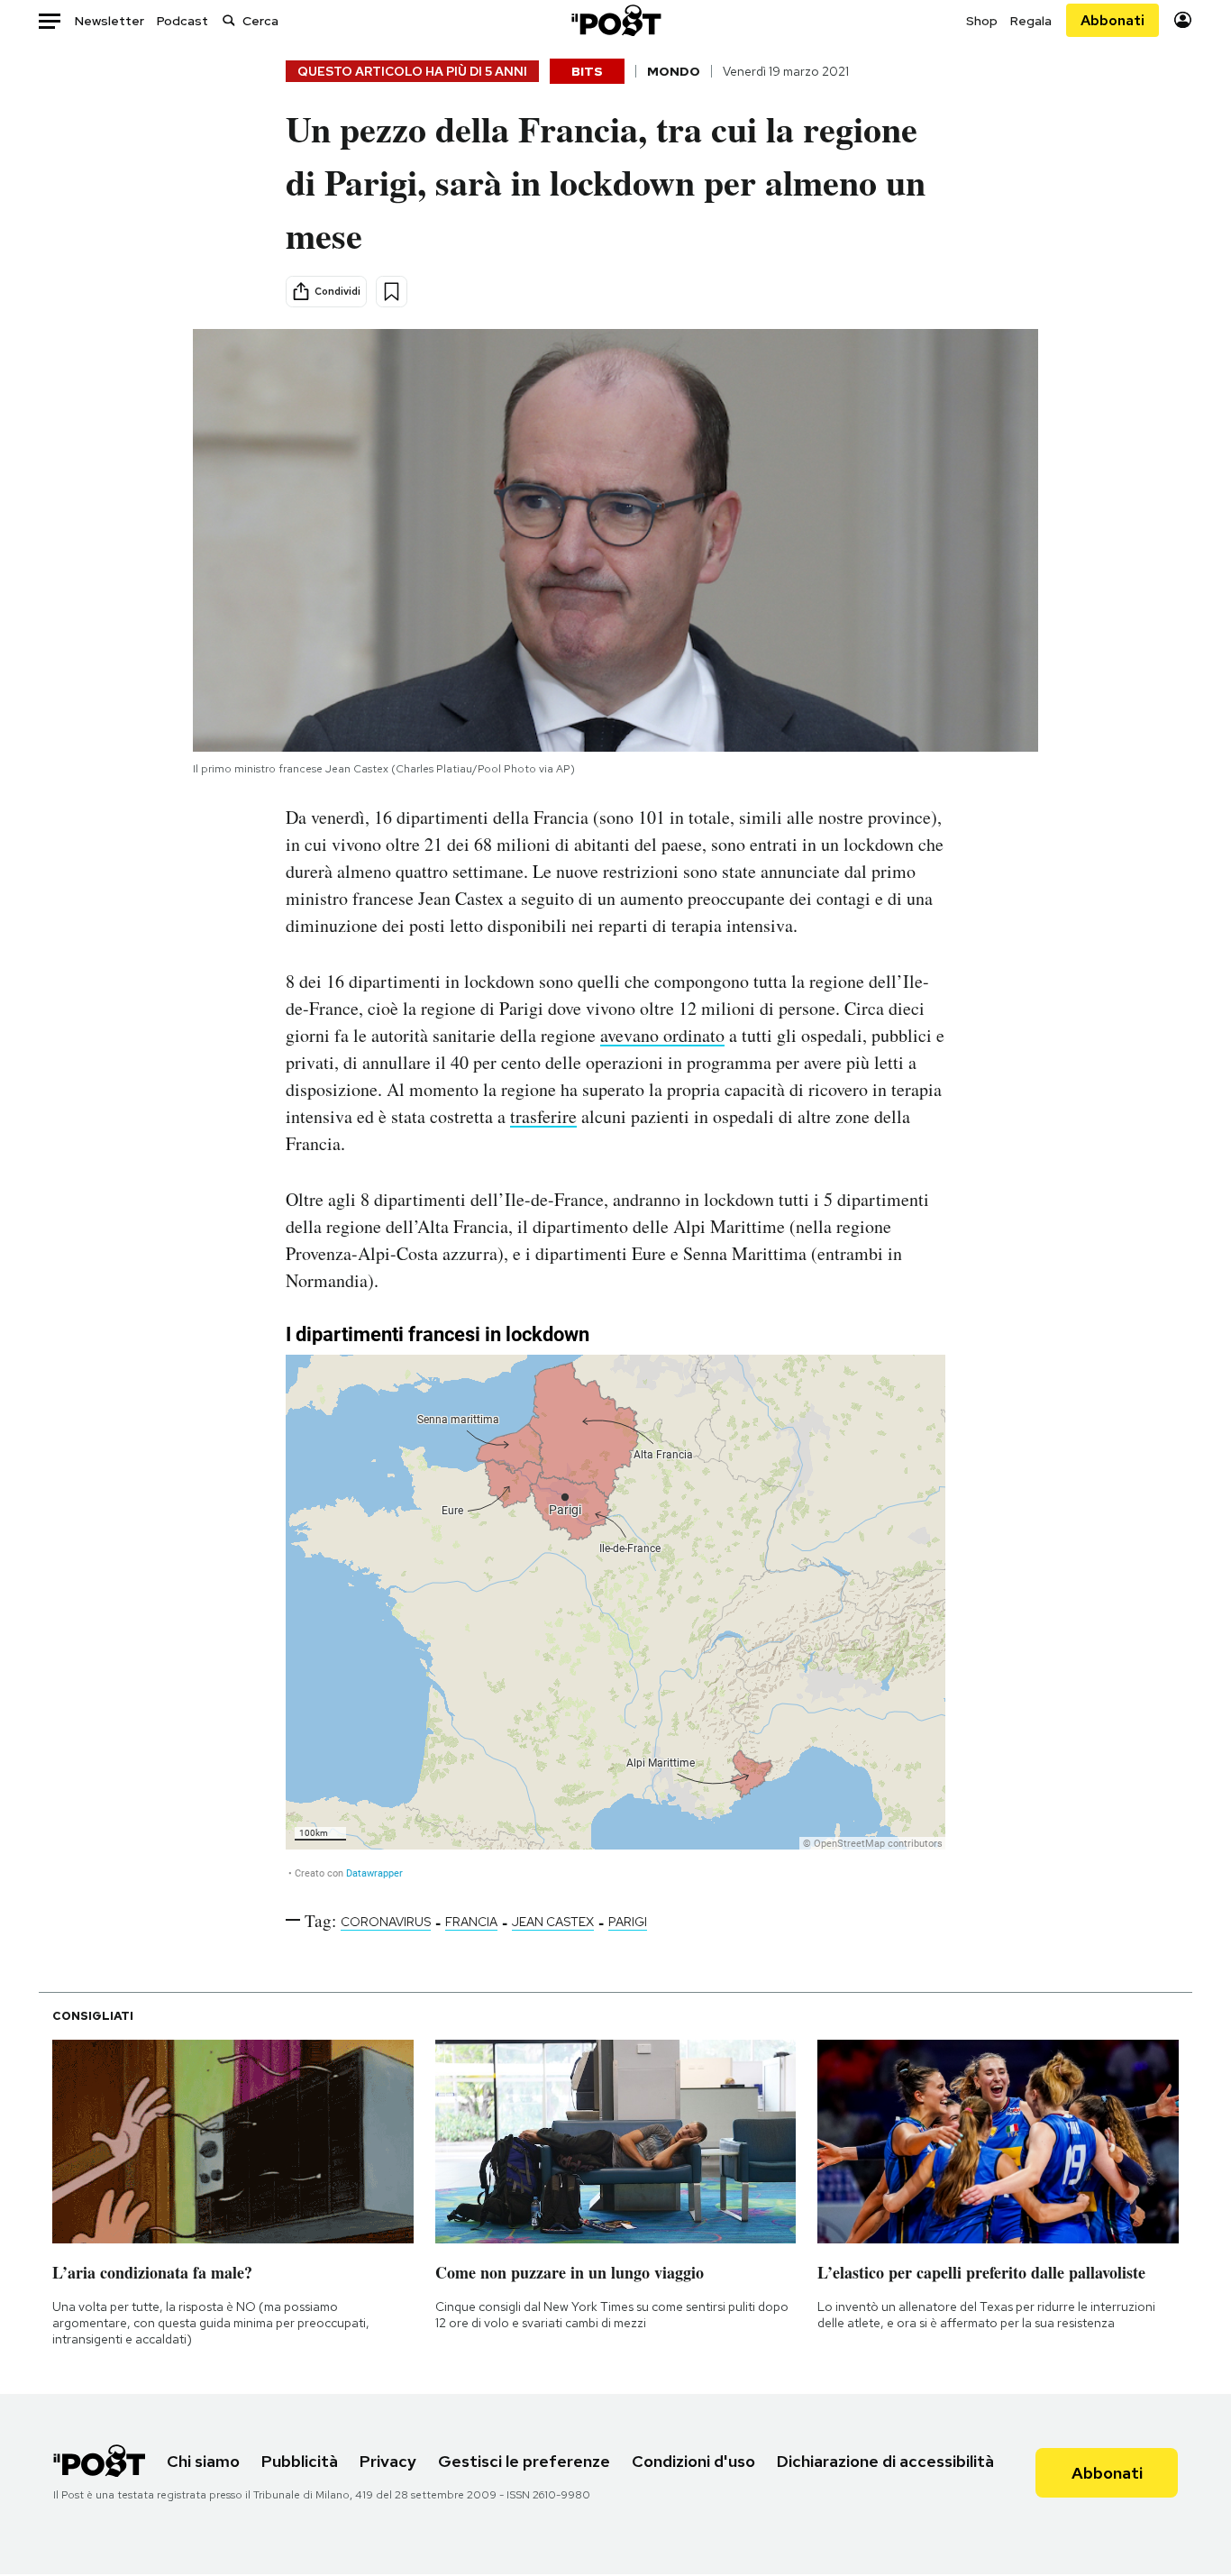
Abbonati (1112, 20)
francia (471, 1922)
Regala (1031, 21)
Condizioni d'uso (693, 2461)
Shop (982, 21)
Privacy (388, 2461)
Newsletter (109, 21)
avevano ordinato (662, 1035)
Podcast (182, 21)
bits (587, 71)
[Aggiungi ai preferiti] (392, 292)
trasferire (543, 1116)
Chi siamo (203, 2461)
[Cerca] (229, 20)
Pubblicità (300, 2461)
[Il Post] (615, 20)
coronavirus (386, 1922)
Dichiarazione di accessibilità (885, 2461)
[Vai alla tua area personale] (1183, 20)
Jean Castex (553, 1922)
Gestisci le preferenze (524, 2461)
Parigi (628, 1922)
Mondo (674, 71)
